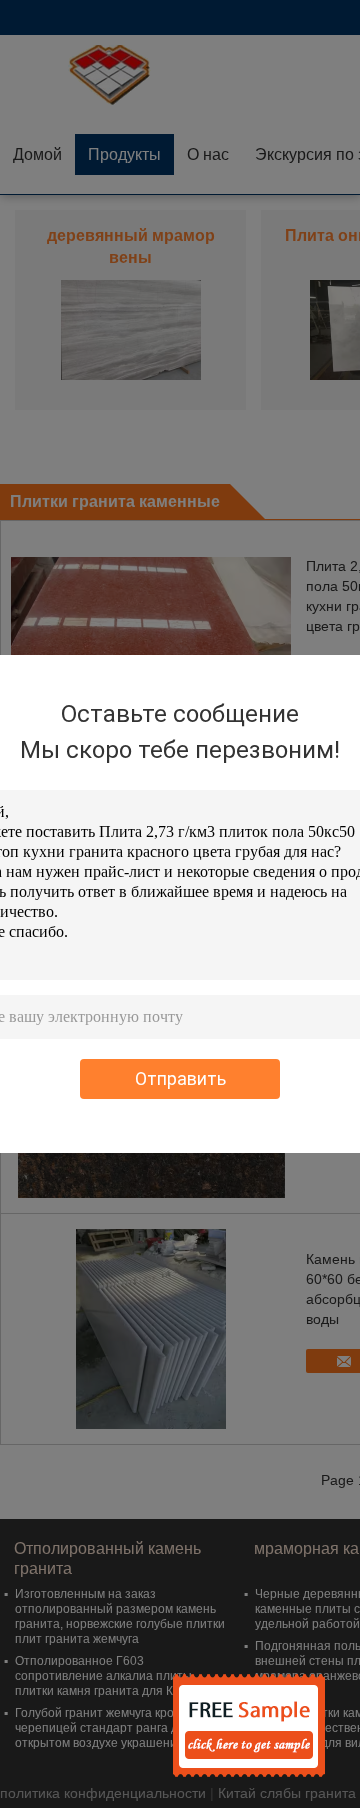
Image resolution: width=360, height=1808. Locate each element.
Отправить (180, 1078)
